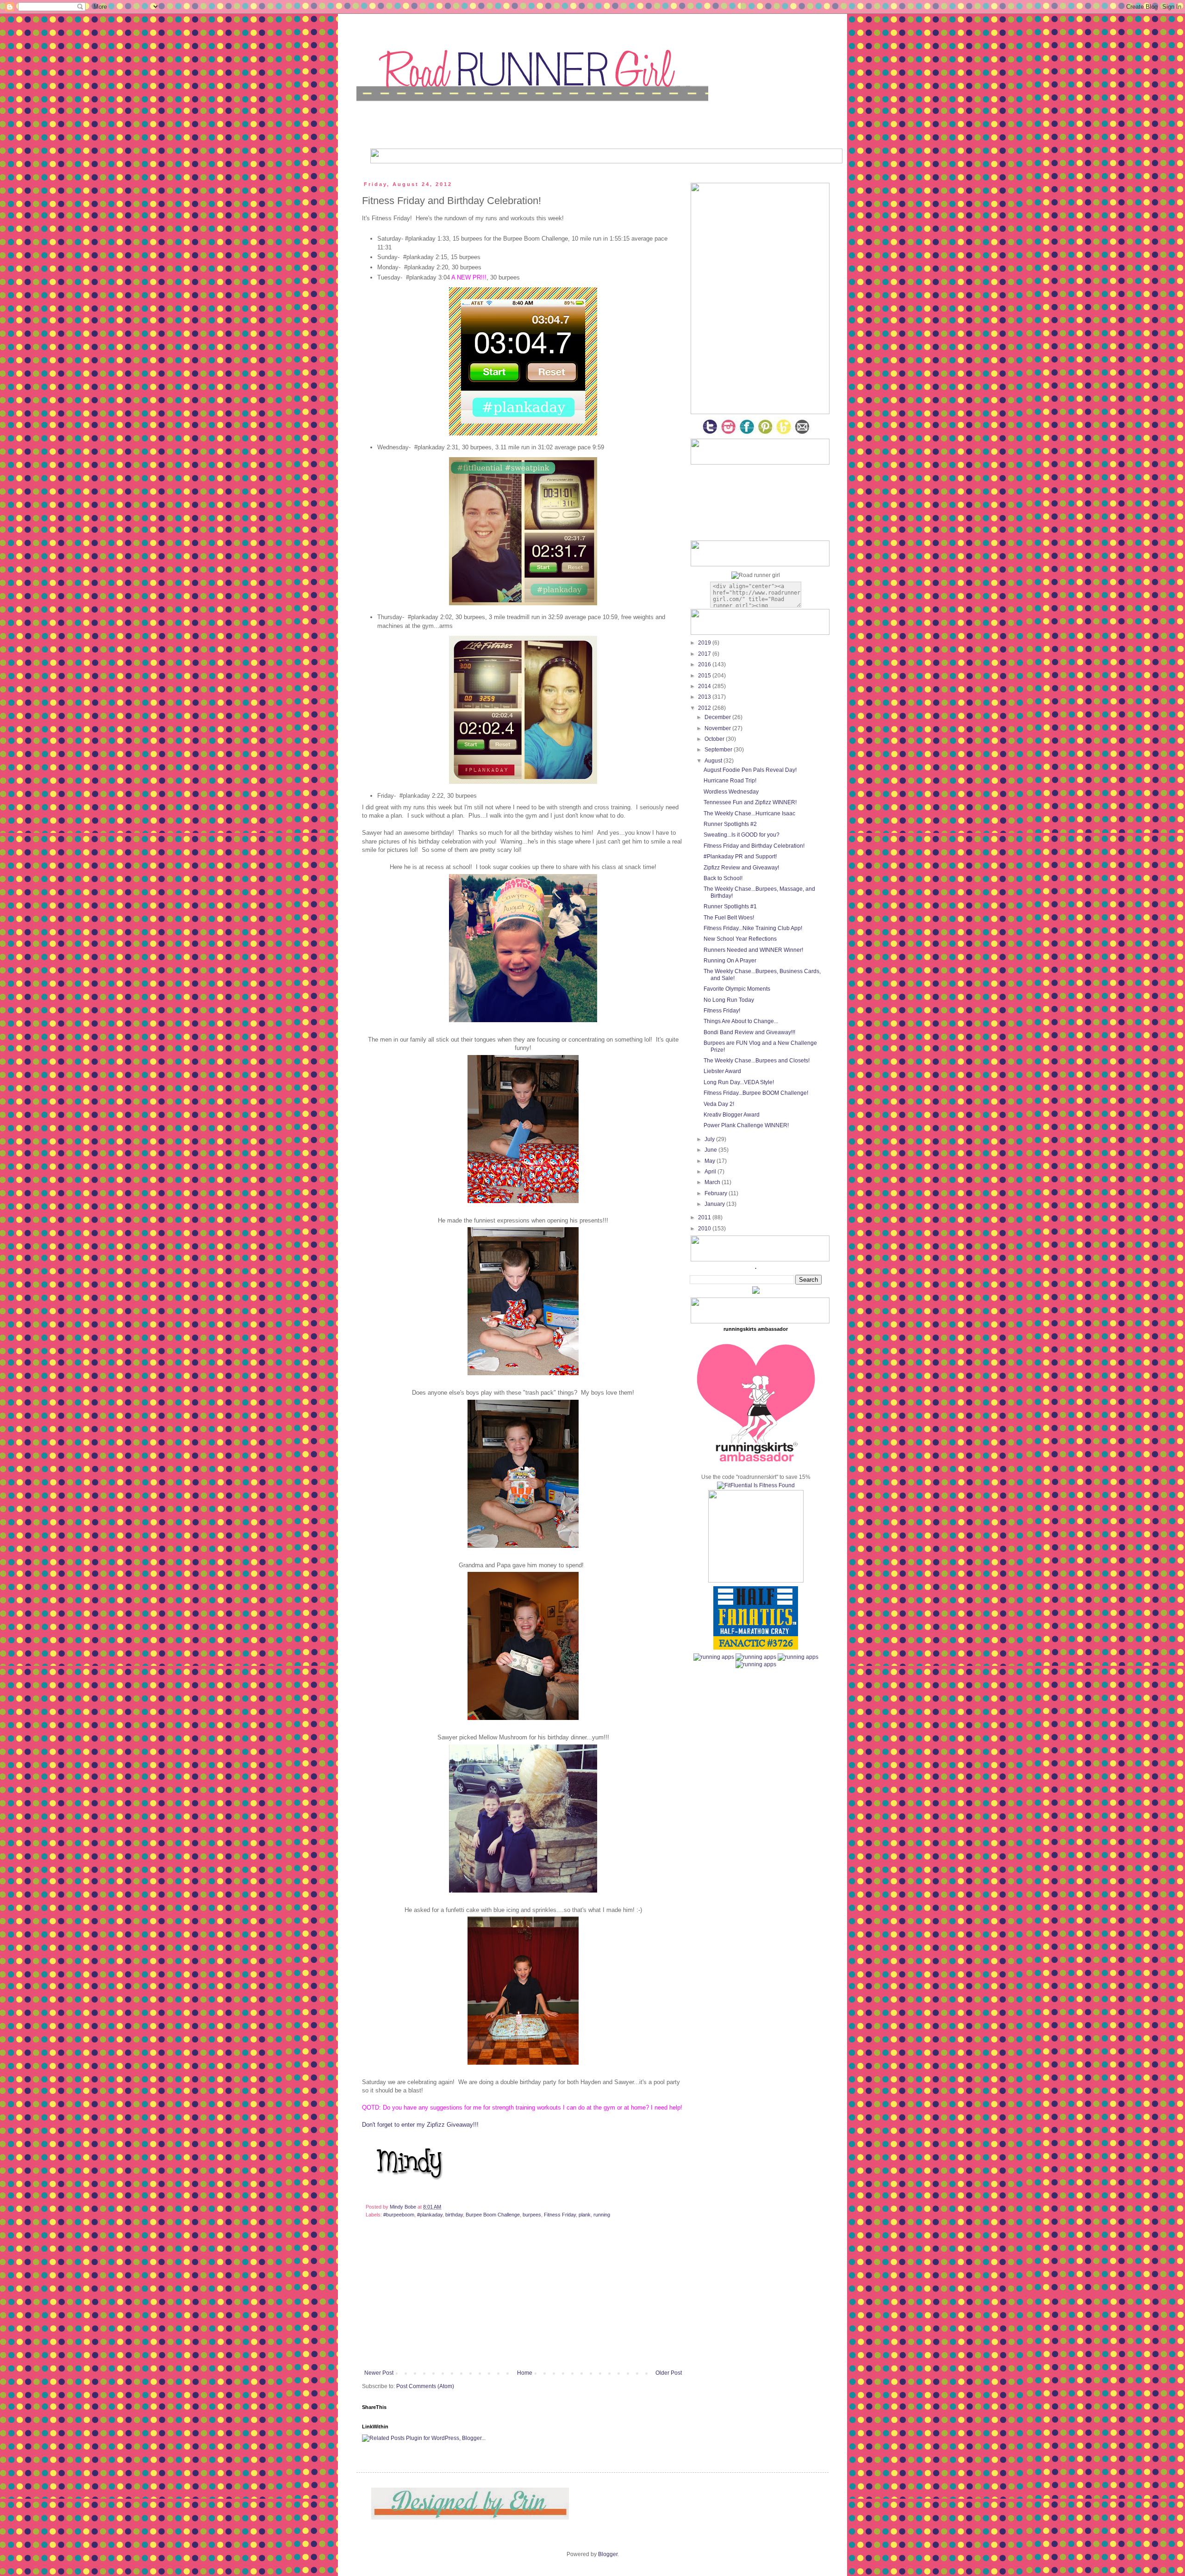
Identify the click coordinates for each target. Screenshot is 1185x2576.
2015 (705, 676)
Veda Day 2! (719, 1104)
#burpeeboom (399, 2215)
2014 (705, 686)
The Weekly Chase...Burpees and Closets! (757, 1061)
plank (585, 2215)
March (713, 1182)
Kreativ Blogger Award (732, 1115)
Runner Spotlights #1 (730, 906)
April (711, 1172)
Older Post (669, 2373)
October (715, 739)
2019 (705, 643)
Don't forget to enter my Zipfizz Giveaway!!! (420, 2125)
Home (525, 2373)
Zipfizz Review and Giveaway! (741, 868)
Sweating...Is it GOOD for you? (742, 835)
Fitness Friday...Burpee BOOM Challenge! (756, 1093)
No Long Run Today (729, 1000)
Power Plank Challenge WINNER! (746, 1125)
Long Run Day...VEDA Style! (739, 1082)
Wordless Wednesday (731, 792)
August (714, 761)
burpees (532, 2215)
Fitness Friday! (722, 1011)
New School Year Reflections (740, 939)
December (718, 717)
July (710, 1139)
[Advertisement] (523, 2300)
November (718, 728)
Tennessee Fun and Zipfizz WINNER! (750, 802)
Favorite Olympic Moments (737, 989)
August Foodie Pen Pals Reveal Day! (750, 770)
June (711, 1150)
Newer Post (379, 2373)
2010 (705, 1229)
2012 (705, 708)
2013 (705, 697)
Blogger (608, 2554)
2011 (705, 1217)
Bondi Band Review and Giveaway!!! (749, 1032)
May (711, 1161)
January (715, 1204)
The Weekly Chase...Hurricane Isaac (749, 813)
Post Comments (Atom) (425, 2386)
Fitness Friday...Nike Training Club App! (753, 928)
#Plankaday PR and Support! (740, 857)
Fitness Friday (560, 2215)
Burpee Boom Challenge (493, 2215)
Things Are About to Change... (741, 1021)
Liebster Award (722, 1071)
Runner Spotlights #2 (730, 824)
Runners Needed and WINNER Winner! (753, 950)
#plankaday (430, 2215)
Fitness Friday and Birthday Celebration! (754, 846)
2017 (705, 654)
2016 (705, 664)
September (719, 750)
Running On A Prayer (730, 961)
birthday (454, 2215)
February (717, 1193)
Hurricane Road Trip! (730, 781)
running (602, 2215)
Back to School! (723, 878)
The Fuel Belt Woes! (729, 918)
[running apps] (714, 1657)
